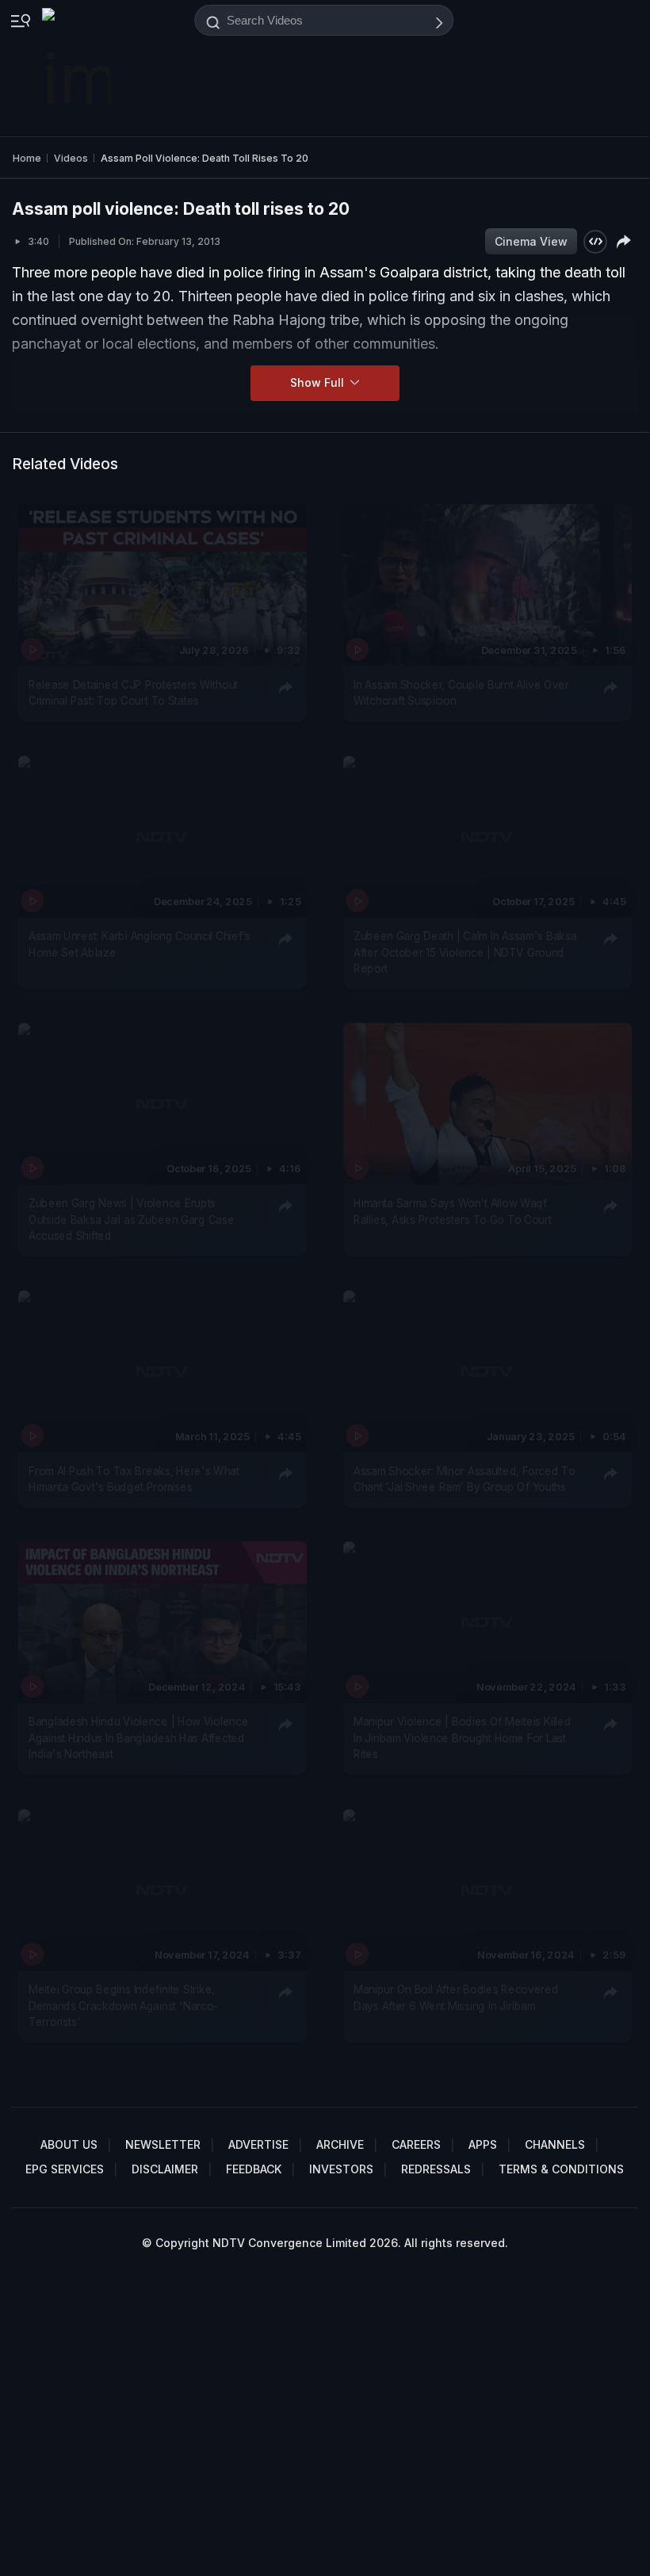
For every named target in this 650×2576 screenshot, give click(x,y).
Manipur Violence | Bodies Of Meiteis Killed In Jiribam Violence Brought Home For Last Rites (463, 1739)
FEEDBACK (254, 2169)
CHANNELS (555, 2144)
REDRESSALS (436, 2169)
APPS (483, 2144)
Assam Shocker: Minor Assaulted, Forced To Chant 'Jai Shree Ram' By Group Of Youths (464, 1479)
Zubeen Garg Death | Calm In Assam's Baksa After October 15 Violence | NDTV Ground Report (465, 952)
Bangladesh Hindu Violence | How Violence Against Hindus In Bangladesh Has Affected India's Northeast (138, 1739)
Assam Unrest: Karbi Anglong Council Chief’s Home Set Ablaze (139, 944)
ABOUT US (69, 2144)
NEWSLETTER (163, 2144)
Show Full (319, 382)
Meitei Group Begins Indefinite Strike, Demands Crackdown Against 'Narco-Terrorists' (123, 2006)
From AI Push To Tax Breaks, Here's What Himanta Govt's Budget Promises (134, 1479)
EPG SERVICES (65, 2169)
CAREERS (416, 2144)
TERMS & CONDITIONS (561, 2169)
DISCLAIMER (165, 2169)
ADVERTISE (258, 2144)
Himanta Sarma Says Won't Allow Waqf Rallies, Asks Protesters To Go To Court (453, 1212)
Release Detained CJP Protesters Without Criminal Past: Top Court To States (133, 693)
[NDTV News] (78, 68)
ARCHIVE (340, 2144)
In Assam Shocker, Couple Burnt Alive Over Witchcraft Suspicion (461, 693)
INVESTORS (341, 2169)
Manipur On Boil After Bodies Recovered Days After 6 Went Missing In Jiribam (456, 1997)
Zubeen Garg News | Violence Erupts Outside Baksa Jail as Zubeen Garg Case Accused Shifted (131, 1220)
